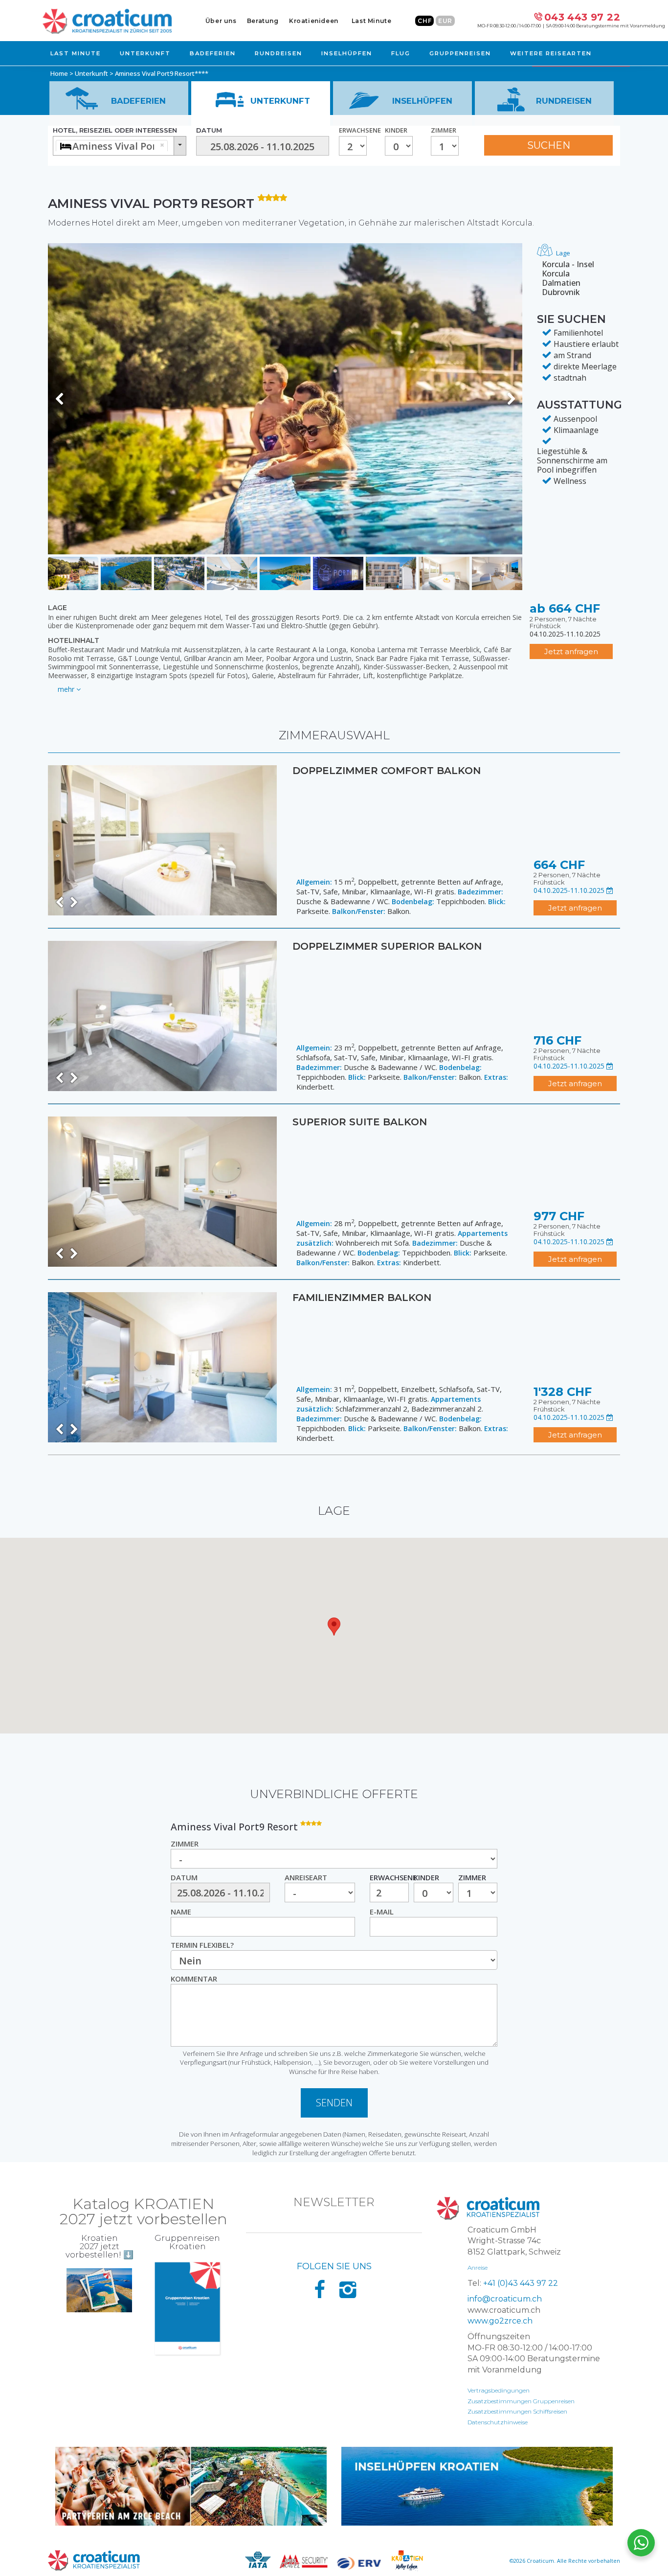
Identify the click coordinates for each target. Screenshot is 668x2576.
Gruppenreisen (460, 53)
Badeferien (213, 53)
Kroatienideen (314, 21)
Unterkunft (145, 53)
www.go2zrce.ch (500, 2321)
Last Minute (372, 21)
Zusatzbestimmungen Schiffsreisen (517, 2411)
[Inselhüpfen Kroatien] (477, 2486)
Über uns (221, 21)
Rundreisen (278, 53)
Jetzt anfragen (571, 651)
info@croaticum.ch (505, 2299)
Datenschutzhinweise (498, 2422)
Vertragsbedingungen (499, 2390)
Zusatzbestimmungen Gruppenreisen (521, 2401)
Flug (401, 53)
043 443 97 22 (582, 17)
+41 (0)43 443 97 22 (521, 2283)
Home (59, 73)
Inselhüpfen (347, 53)
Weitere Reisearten (551, 53)
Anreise (478, 2268)
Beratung (263, 21)
